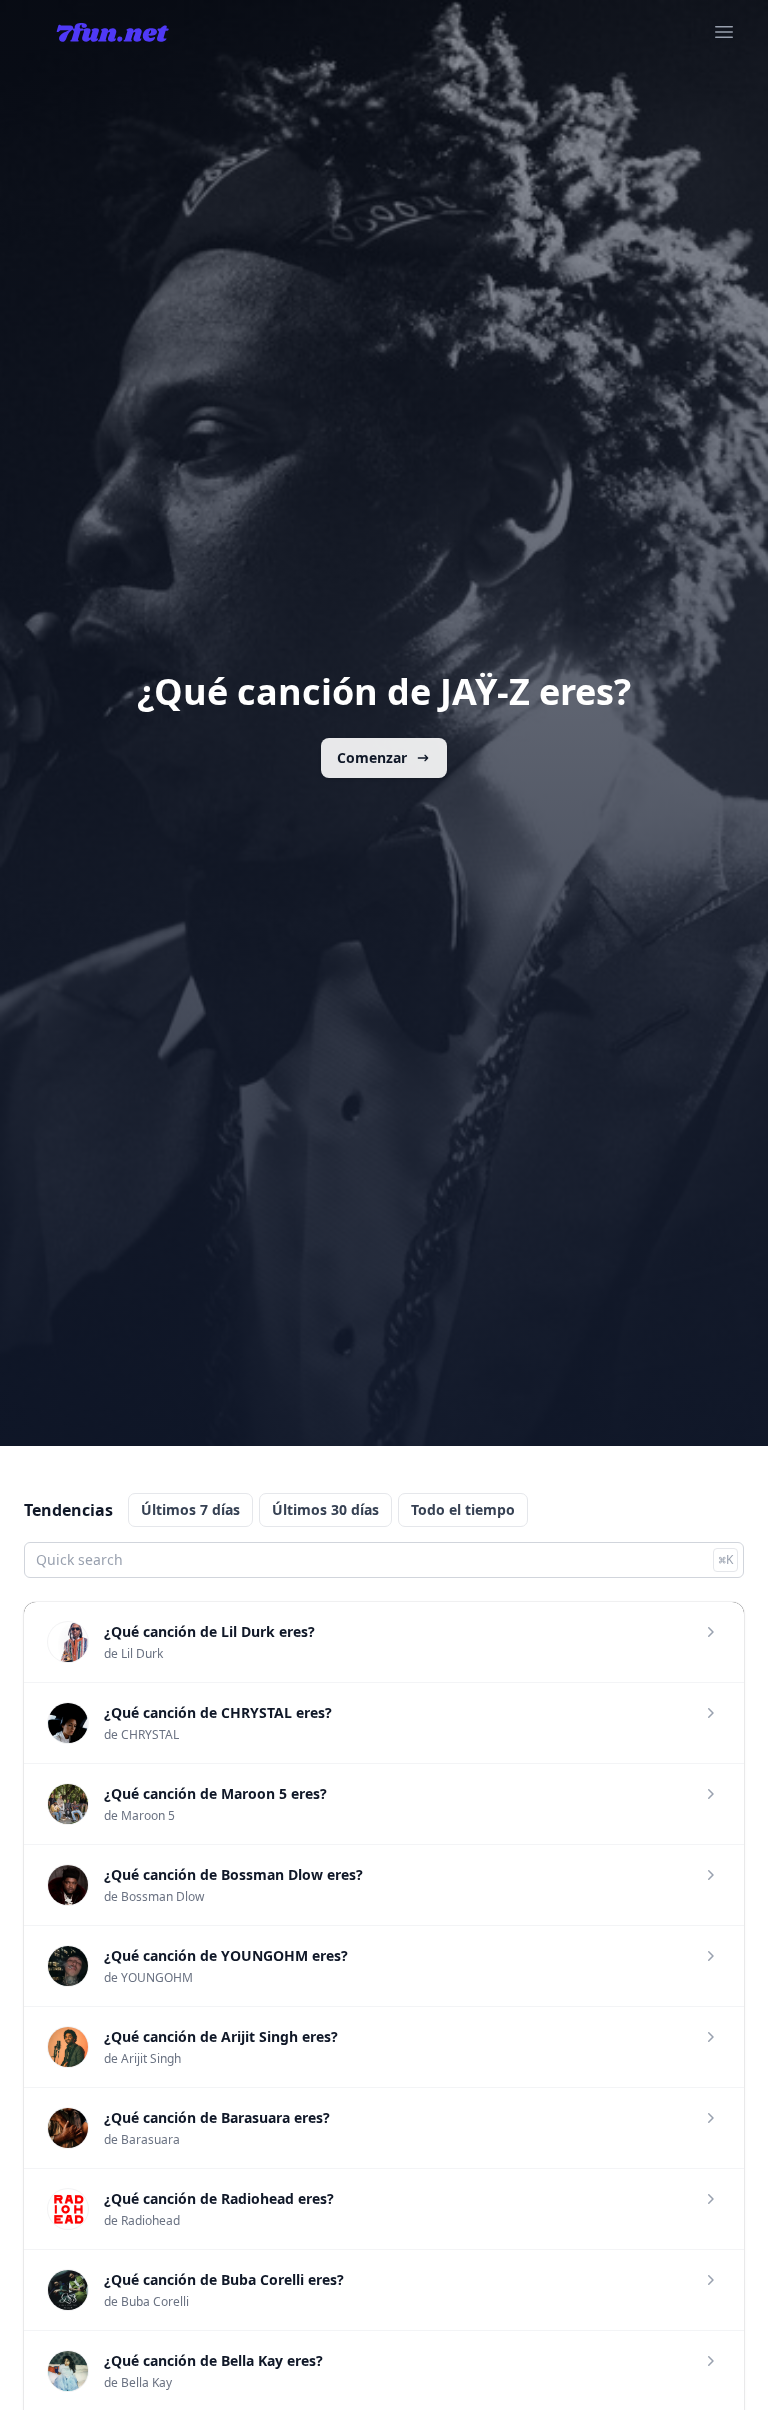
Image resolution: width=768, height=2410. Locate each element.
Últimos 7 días (190, 1509)
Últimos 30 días (325, 1509)
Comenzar (372, 757)
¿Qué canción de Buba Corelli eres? (224, 2279)
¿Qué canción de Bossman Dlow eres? (233, 1874)
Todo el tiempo (463, 1509)
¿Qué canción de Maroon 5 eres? (215, 1793)
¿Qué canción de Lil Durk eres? (209, 1631)
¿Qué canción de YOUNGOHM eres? (226, 1955)
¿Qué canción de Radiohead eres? (219, 2198)
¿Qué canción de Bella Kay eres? (213, 2360)
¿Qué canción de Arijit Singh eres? (221, 2036)
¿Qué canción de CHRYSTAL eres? (218, 1712)
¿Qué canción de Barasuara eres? (217, 2117)
